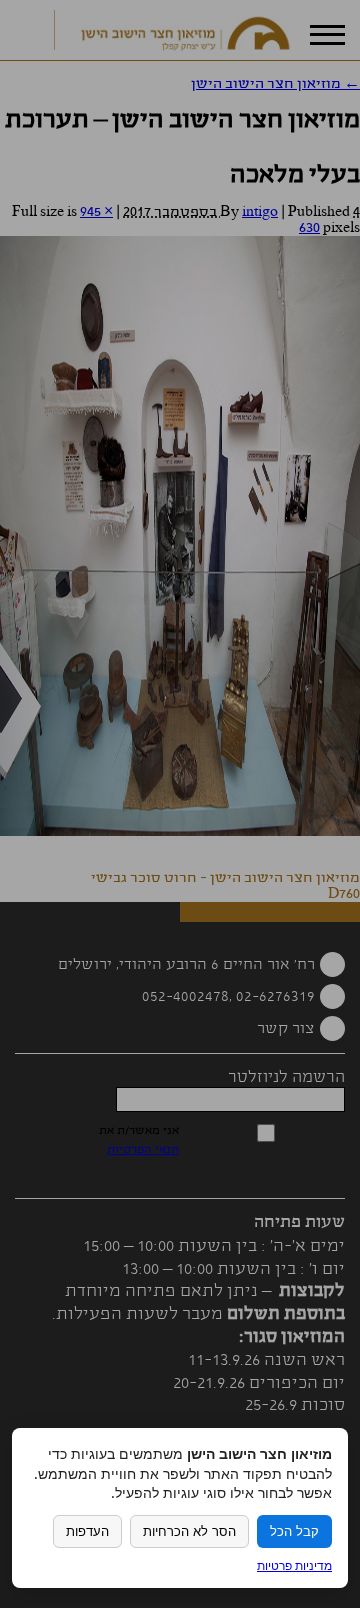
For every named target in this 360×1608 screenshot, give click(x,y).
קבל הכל (294, 1531)
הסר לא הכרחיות (189, 1531)
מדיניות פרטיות (294, 1565)
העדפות (87, 1531)
